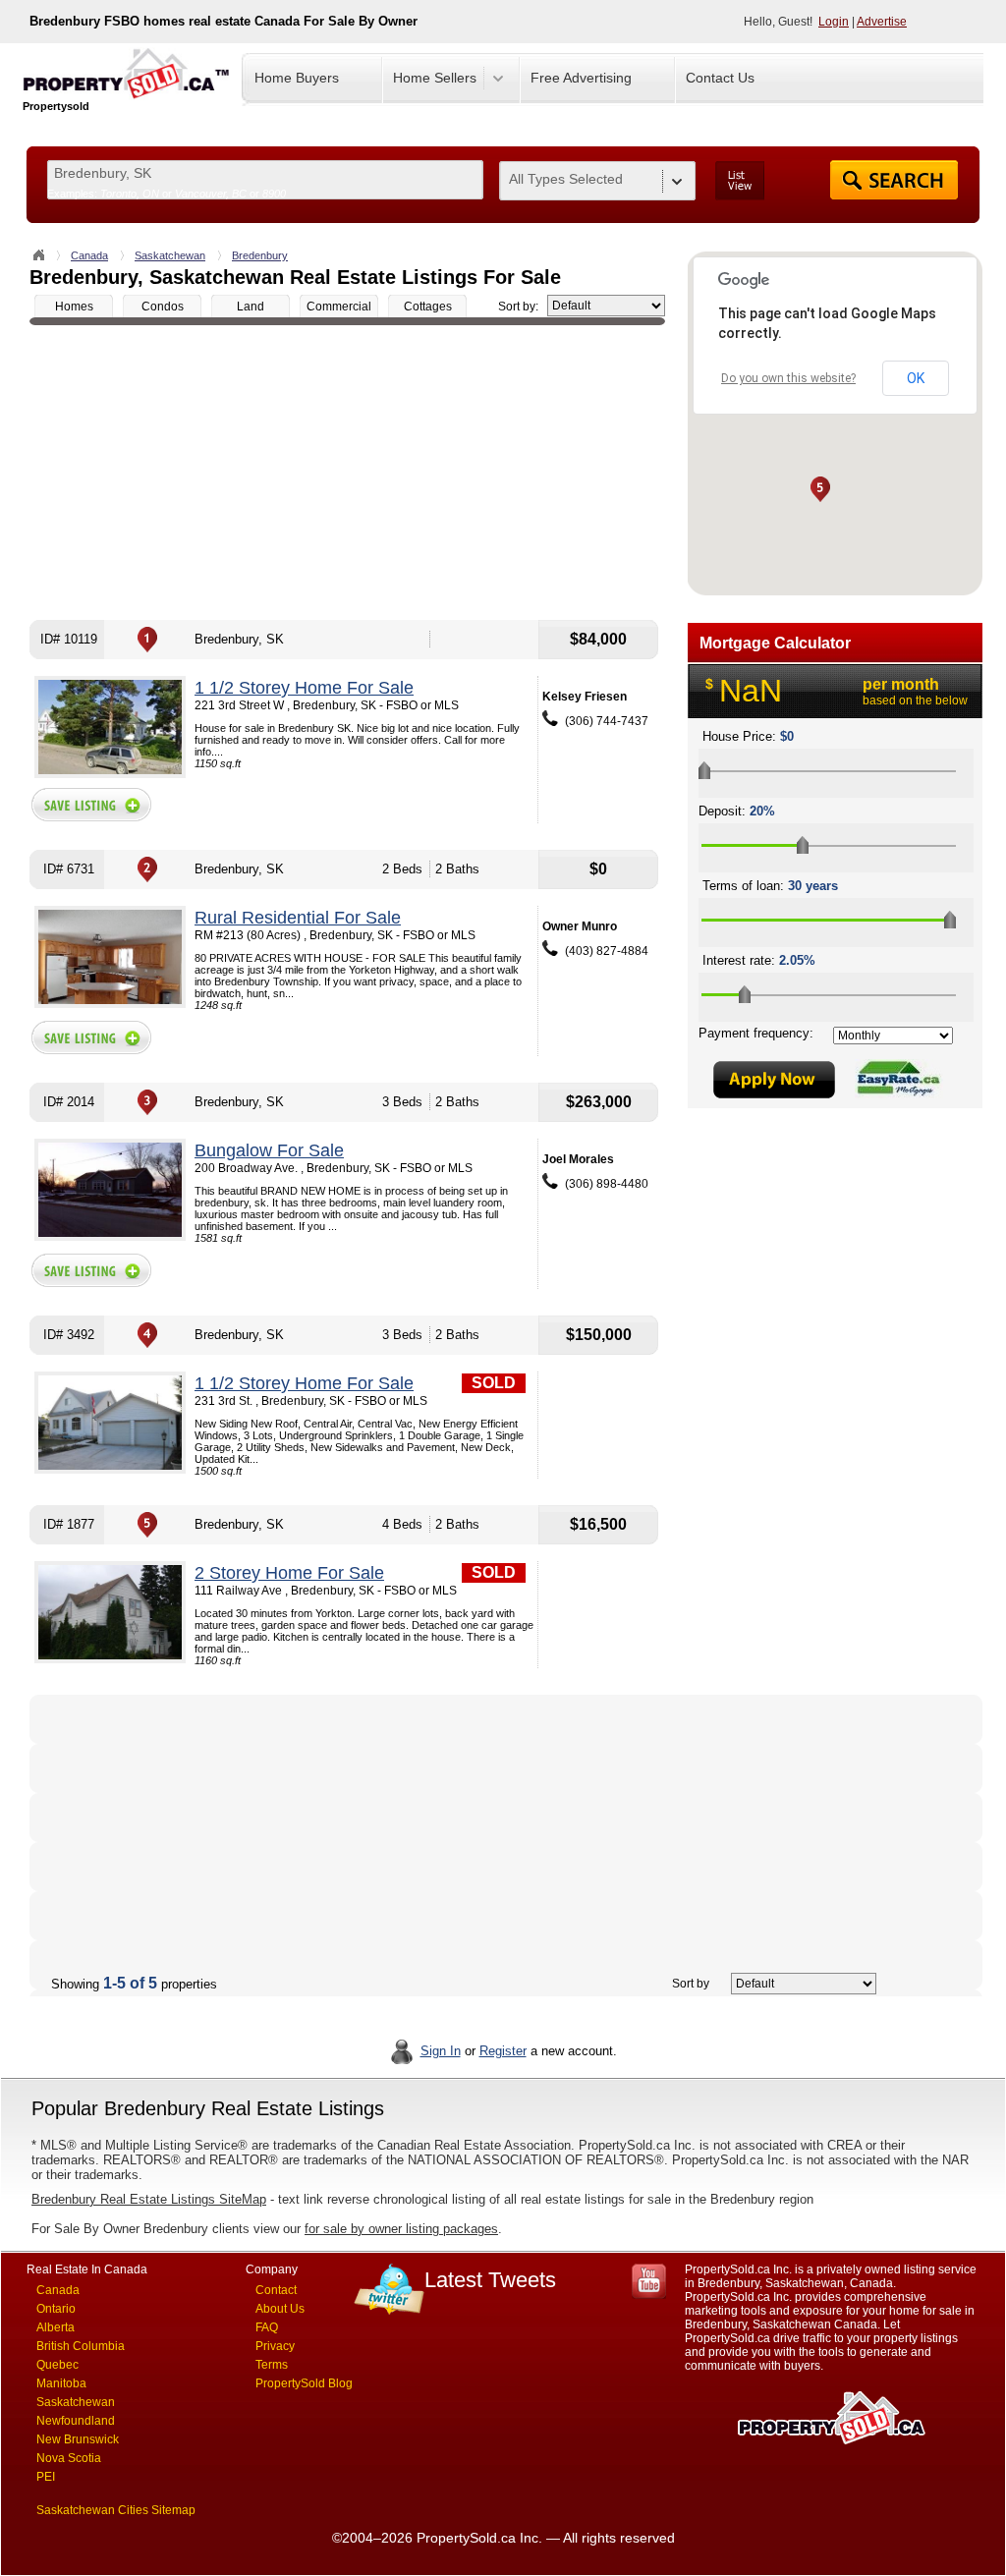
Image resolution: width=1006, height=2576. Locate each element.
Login (834, 22)
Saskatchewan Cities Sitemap (116, 2510)
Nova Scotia (69, 2458)
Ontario (56, 2309)
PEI (46, 2477)
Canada (89, 255)
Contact (276, 2290)
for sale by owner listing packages (401, 2229)
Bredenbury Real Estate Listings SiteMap (149, 2199)
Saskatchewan (170, 255)
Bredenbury (260, 255)
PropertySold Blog (304, 2383)
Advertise (882, 22)
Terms (272, 2365)
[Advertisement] (347, 473)
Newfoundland (76, 2421)
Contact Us (720, 78)
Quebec (57, 2365)
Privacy (275, 2346)
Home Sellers (435, 78)
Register (503, 2051)
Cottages (428, 307)
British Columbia (81, 2346)
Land (251, 307)
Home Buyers (297, 78)
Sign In (441, 2051)
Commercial (339, 307)
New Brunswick (78, 2439)
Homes (74, 307)
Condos (163, 307)
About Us (280, 2309)
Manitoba (61, 2383)
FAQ (267, 2327)
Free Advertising (581, 78)
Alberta (56, 2327)
